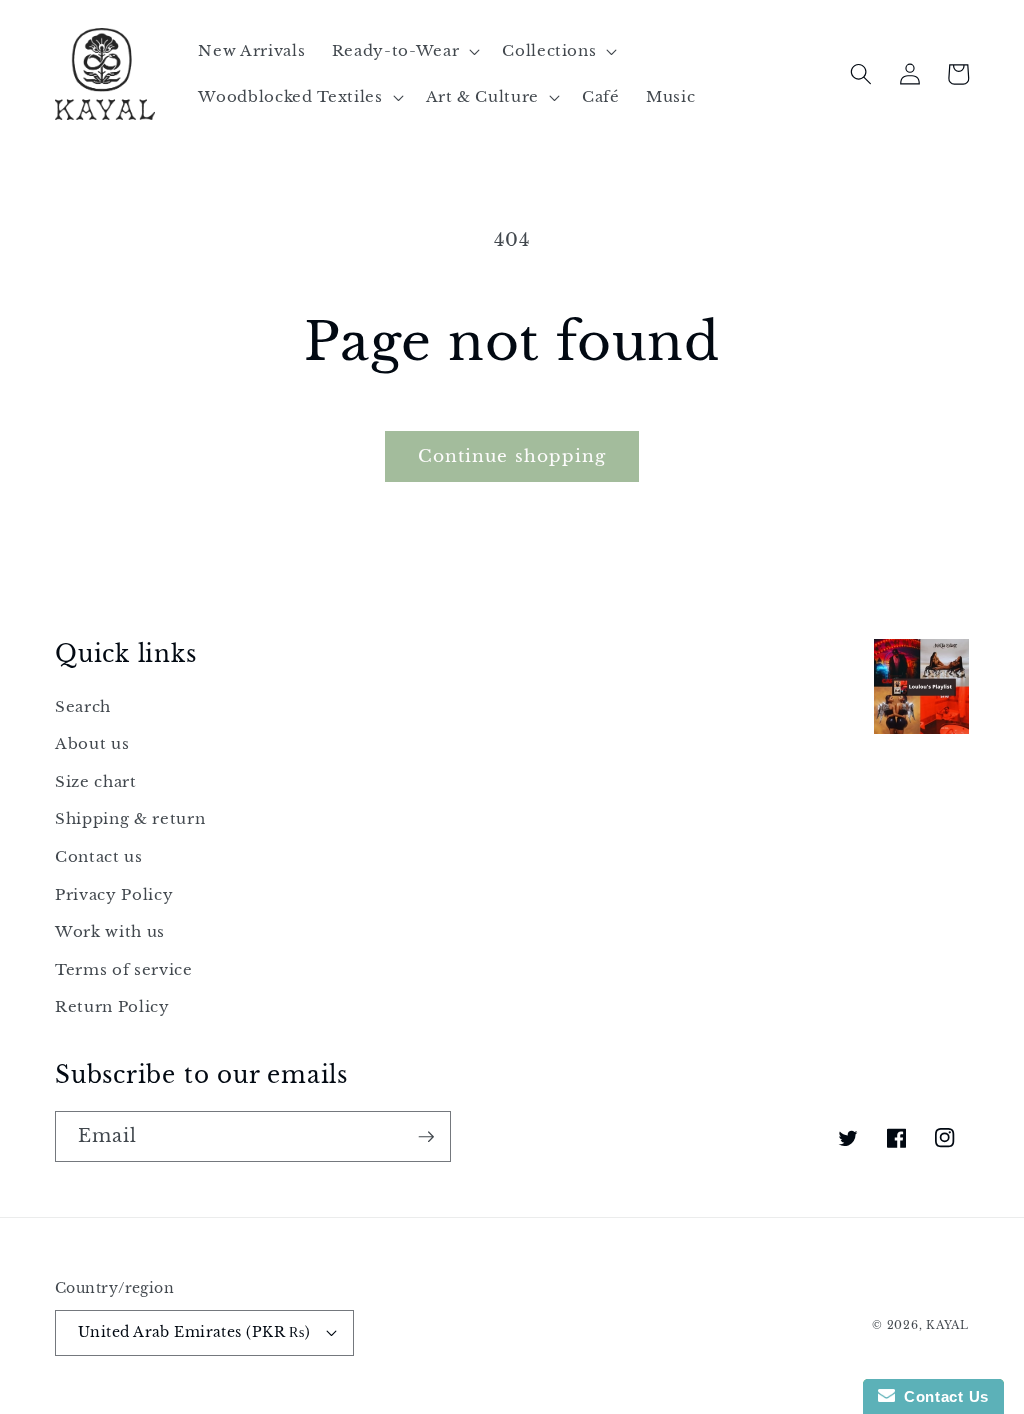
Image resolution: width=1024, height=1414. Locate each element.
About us (92, 743)
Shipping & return (130, 818)
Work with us (110, 931)
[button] (404, 51)
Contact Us (942, 1396)
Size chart (96, 781)
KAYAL (947, 1325)
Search (83, 706)
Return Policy (112, 1006)
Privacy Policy (114, 894)
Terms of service (124, 969)
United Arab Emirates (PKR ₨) (194, 1332)
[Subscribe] (426, 1137)
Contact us (99, 856)
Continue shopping (512, 456)
